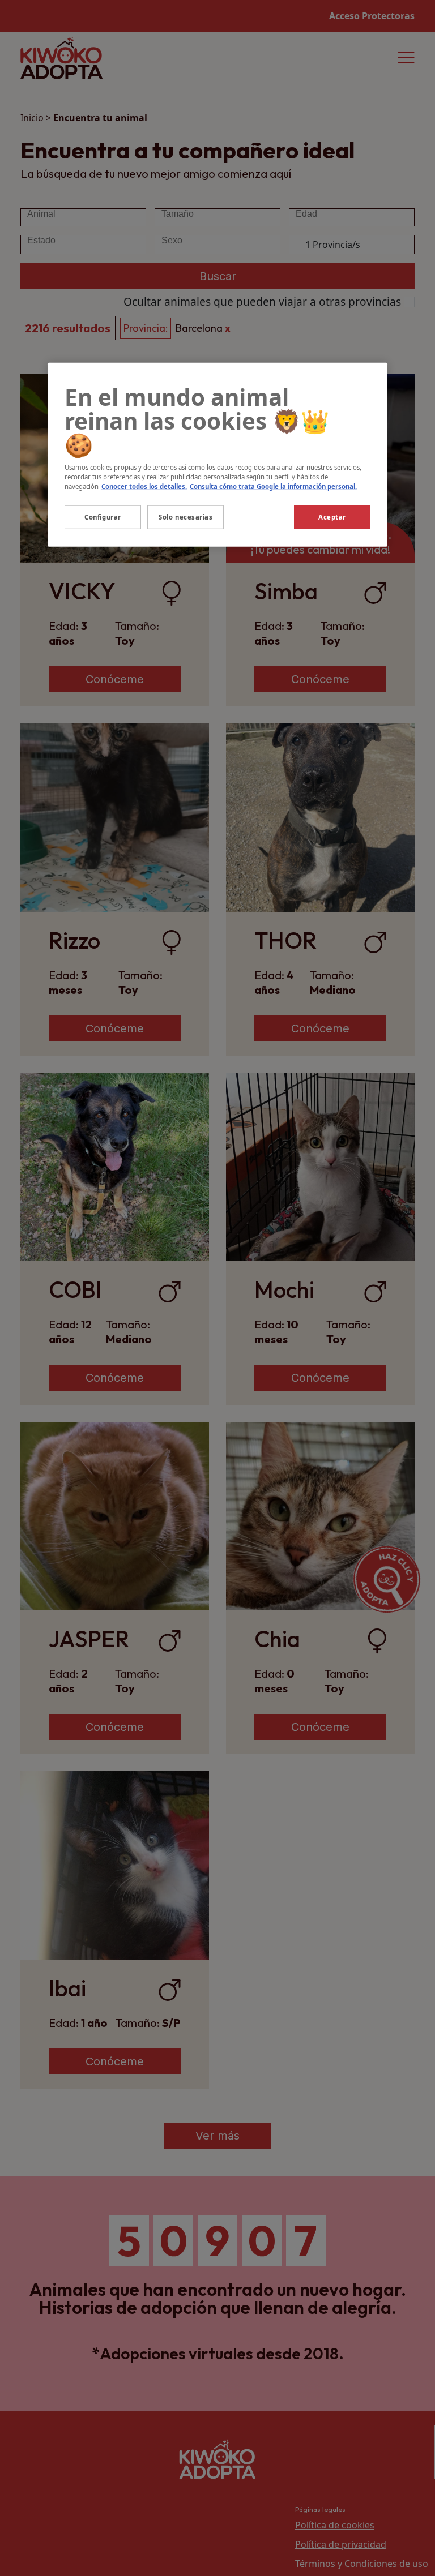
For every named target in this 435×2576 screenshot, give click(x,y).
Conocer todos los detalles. (144, 487)
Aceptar (332, 517)
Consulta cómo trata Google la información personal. (273, 487)
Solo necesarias (186, 517)
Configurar (103, 517)
